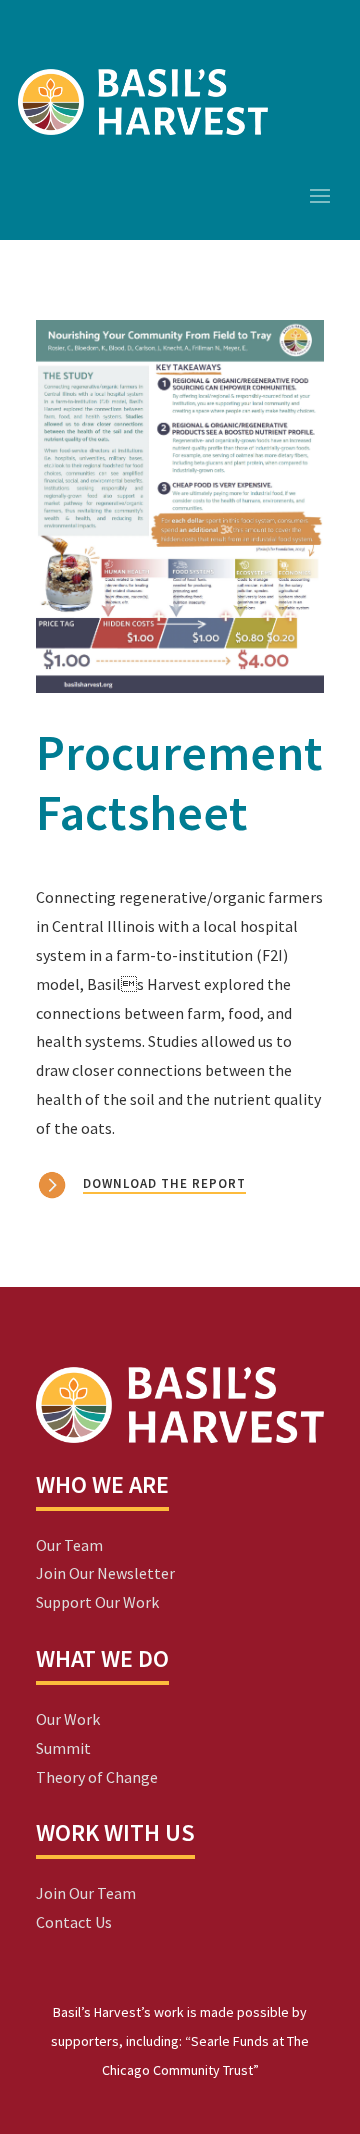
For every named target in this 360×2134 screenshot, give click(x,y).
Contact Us (74, 1922)
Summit (63, 1748)
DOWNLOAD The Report (164, 1183)
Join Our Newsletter (105, 1573)
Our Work (68, 1719)
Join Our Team (86, 1893)
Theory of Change (97, 1777)
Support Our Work (97, 1602)
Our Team (69, 1545)
